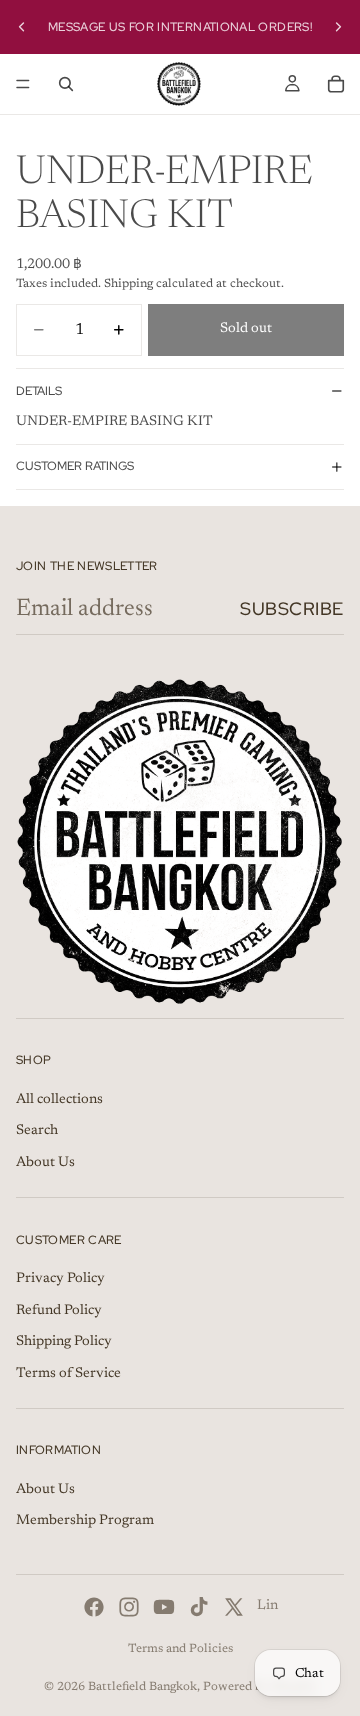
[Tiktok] (199, 1607)
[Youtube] (164, 1607)
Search (37, 1131)
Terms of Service (68, 1374)
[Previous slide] (22, 27)
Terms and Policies (180, 1649)
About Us (45, 1163)
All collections (59, 1100)
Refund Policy (59, 1311)
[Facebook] (94, 1607)
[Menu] (23, 84)
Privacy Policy (60, 1279)
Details (39, 391)
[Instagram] (129, 1607)
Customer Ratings (75, 466)
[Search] (66, 84)
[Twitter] (234, 1607)
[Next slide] (338, 27)
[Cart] (336, 84)
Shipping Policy (64, 1342)
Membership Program (85, 1522)
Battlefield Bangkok (142, 1687)
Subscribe (292, 608)
